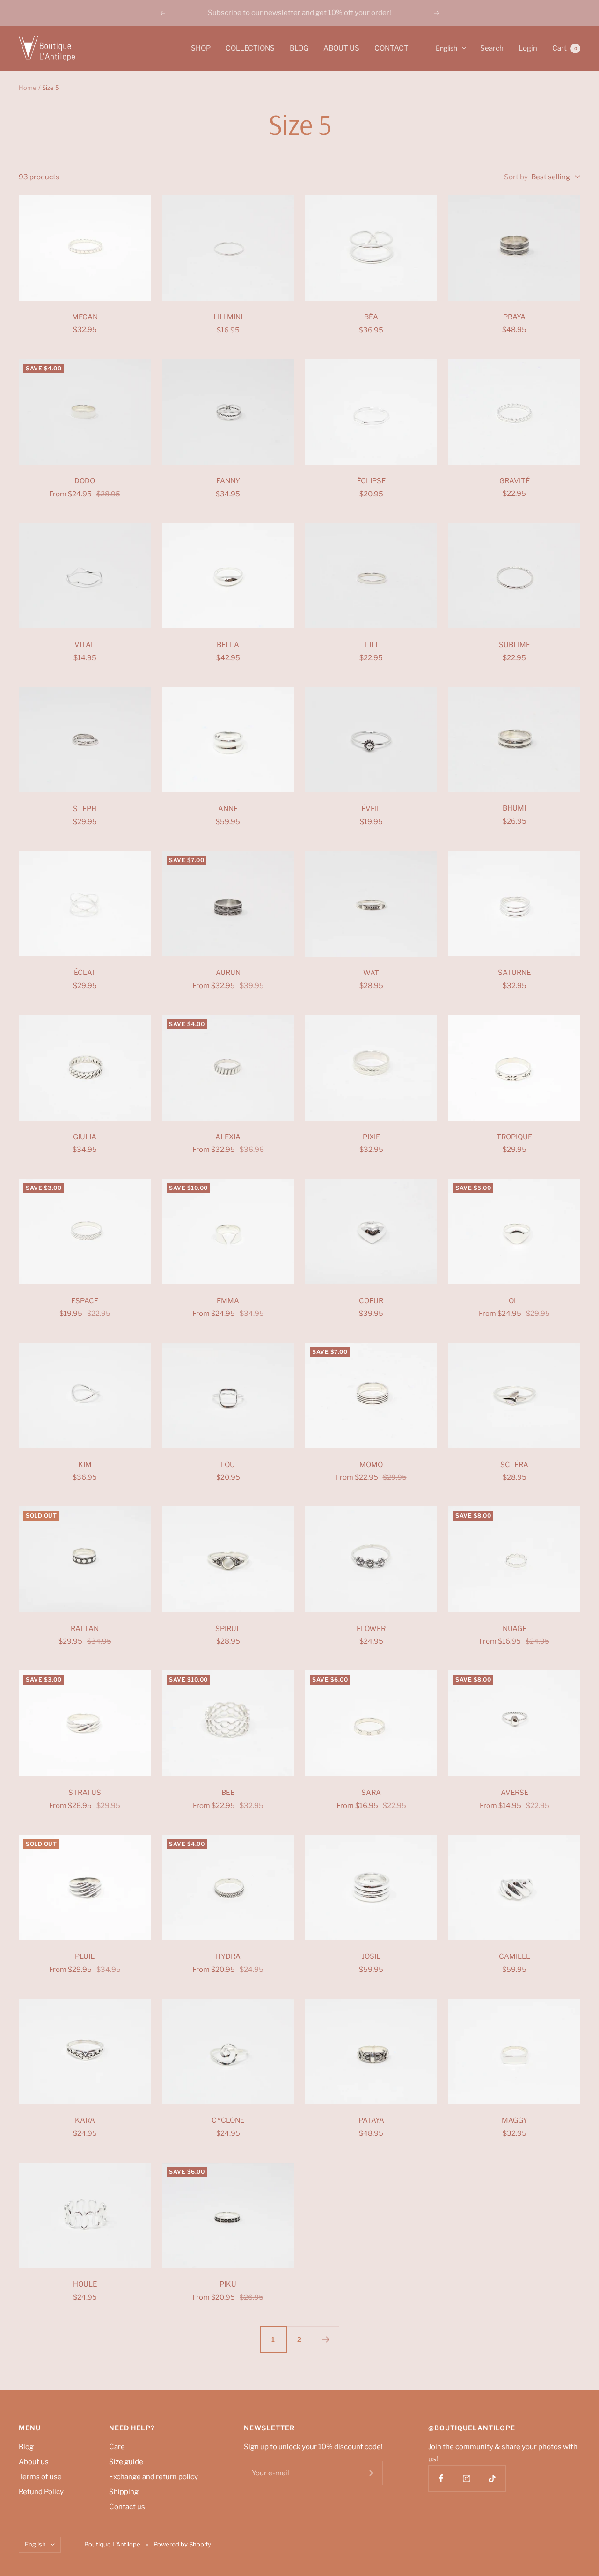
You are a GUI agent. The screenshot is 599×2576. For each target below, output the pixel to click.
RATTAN (85, 1629)
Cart (565, 48)
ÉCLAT (85, 973)
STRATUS (85, 1793)
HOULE (85, 2284)
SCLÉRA (514, 1465)
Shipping (124, 2492)
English (446, 48)
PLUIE (85, 1956)
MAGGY (515, 2120)
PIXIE (371, 1137)
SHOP (201, 48)
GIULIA (85, 1137)
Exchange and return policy (153, 2477)
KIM (85, 1465)
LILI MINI (228, 317)
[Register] (369, 2473)
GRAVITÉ (515, 481)
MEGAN (85, 317)
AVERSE (515, 1793)
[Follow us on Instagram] (467, 2478)
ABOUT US (341, 48)
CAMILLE (515, 1956)
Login (528, 48)
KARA (85, 2120)
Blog (26, 2447)
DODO (85, 481)
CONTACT (391, 48)
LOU (228, 1465)
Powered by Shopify (182, 2544)
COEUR (371, 1301)
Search (492, 48)
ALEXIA (228, 1137)
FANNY (228, 481)
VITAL (85, 645)
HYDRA (228, 1956)
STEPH (85, 809)
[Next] (326, 2340)
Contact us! (128, 2507)
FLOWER (371, 1629)
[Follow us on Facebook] (441, 2478)
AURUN (228, 973)
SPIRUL (228, 1629)
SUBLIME (515, 645)
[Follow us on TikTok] (493, 2478)
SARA (371, 1793)
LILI (371, 645)
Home (28, 88)
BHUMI (514, 808)
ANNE (228, 809)
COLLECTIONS (250, 48)
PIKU (228, 2284)
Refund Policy (41, 2492)
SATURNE (514, 973)
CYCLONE (228, 2120)
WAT (371, 973)
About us (34, 2462)
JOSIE (371, 1956)
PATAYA (371, 2120)
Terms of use (40, 2477)
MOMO (371, 1465)
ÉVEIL (371, 809)
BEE (228, 1793)
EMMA (228, 1301)
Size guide (126, 2462)
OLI (514, 1301)
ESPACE (85, 1301)
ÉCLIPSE (371, 481)
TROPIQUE (514, 1137)
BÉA (371, 317)
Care (117, 2447)
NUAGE (515, 1629)
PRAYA (514, 317)
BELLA (228, 645)
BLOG (299, 48)
